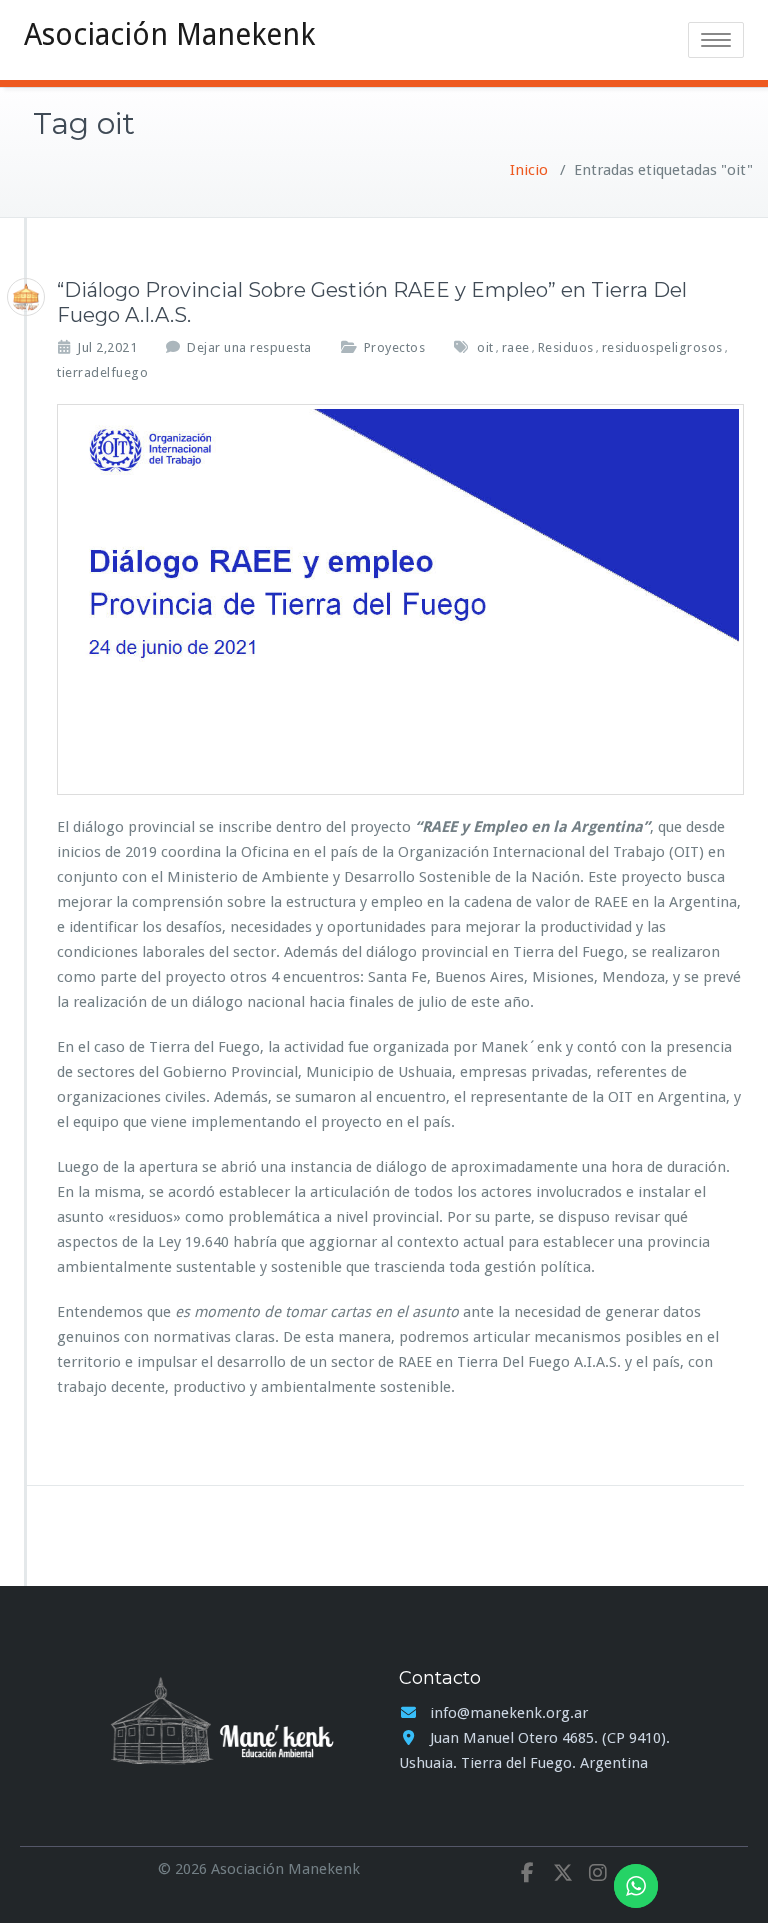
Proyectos (395, 347)
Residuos (566, 347)
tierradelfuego (102, 372)
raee (516, 347)
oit (485, 347)
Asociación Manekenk (169, 34)
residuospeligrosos (662, 347)
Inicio (529, 170)
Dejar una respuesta (249, 347)
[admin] (26, 297)
